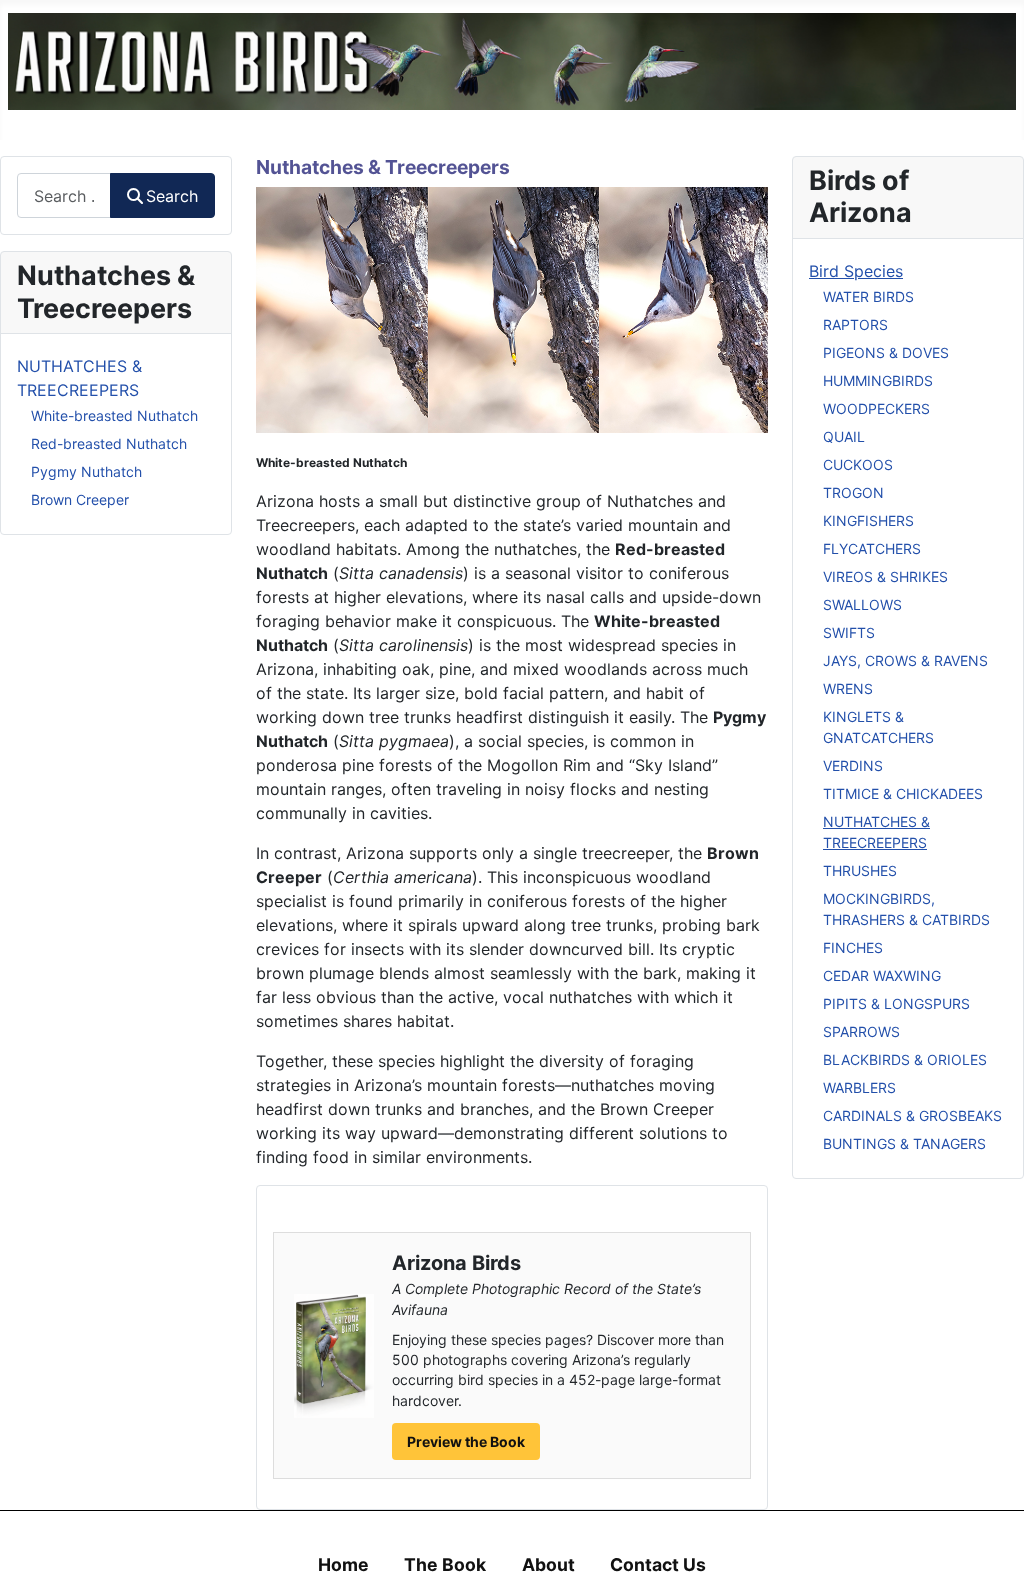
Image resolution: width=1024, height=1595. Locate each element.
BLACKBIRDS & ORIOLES (905, 1059)
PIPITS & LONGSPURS (896, 1003)
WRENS (848, 688)
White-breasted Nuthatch (114, 415)
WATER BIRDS (868, 296)
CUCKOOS (858, 464)
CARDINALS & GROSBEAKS (912, 1115)
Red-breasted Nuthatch (109, 443)
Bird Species (856, 271)
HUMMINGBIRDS (878, 380)
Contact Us (658, 1564)
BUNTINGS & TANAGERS (904, 1143)
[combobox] (64, 195)
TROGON (853, 492)
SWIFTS (849, 632)
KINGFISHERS (868, 520)
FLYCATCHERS (872, 548)
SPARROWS (861, 1031)
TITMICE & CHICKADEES (903, 793)
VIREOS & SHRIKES (885, 576)
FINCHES (853, 947)
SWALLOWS (862, 604)
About (548, 1564)
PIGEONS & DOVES (886, 352)
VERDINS (853, 765)
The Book (445, 1564)
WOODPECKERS (876, 408)
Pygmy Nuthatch (86, 471)
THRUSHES (860, 870)
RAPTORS (855, 324)
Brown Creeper (80, 499)
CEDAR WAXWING (882, 975)
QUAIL (844, 436)
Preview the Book (466, 1441)
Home (343, 1564)
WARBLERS (859, 1087)
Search (172, 196)
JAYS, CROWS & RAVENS (905, 660)
